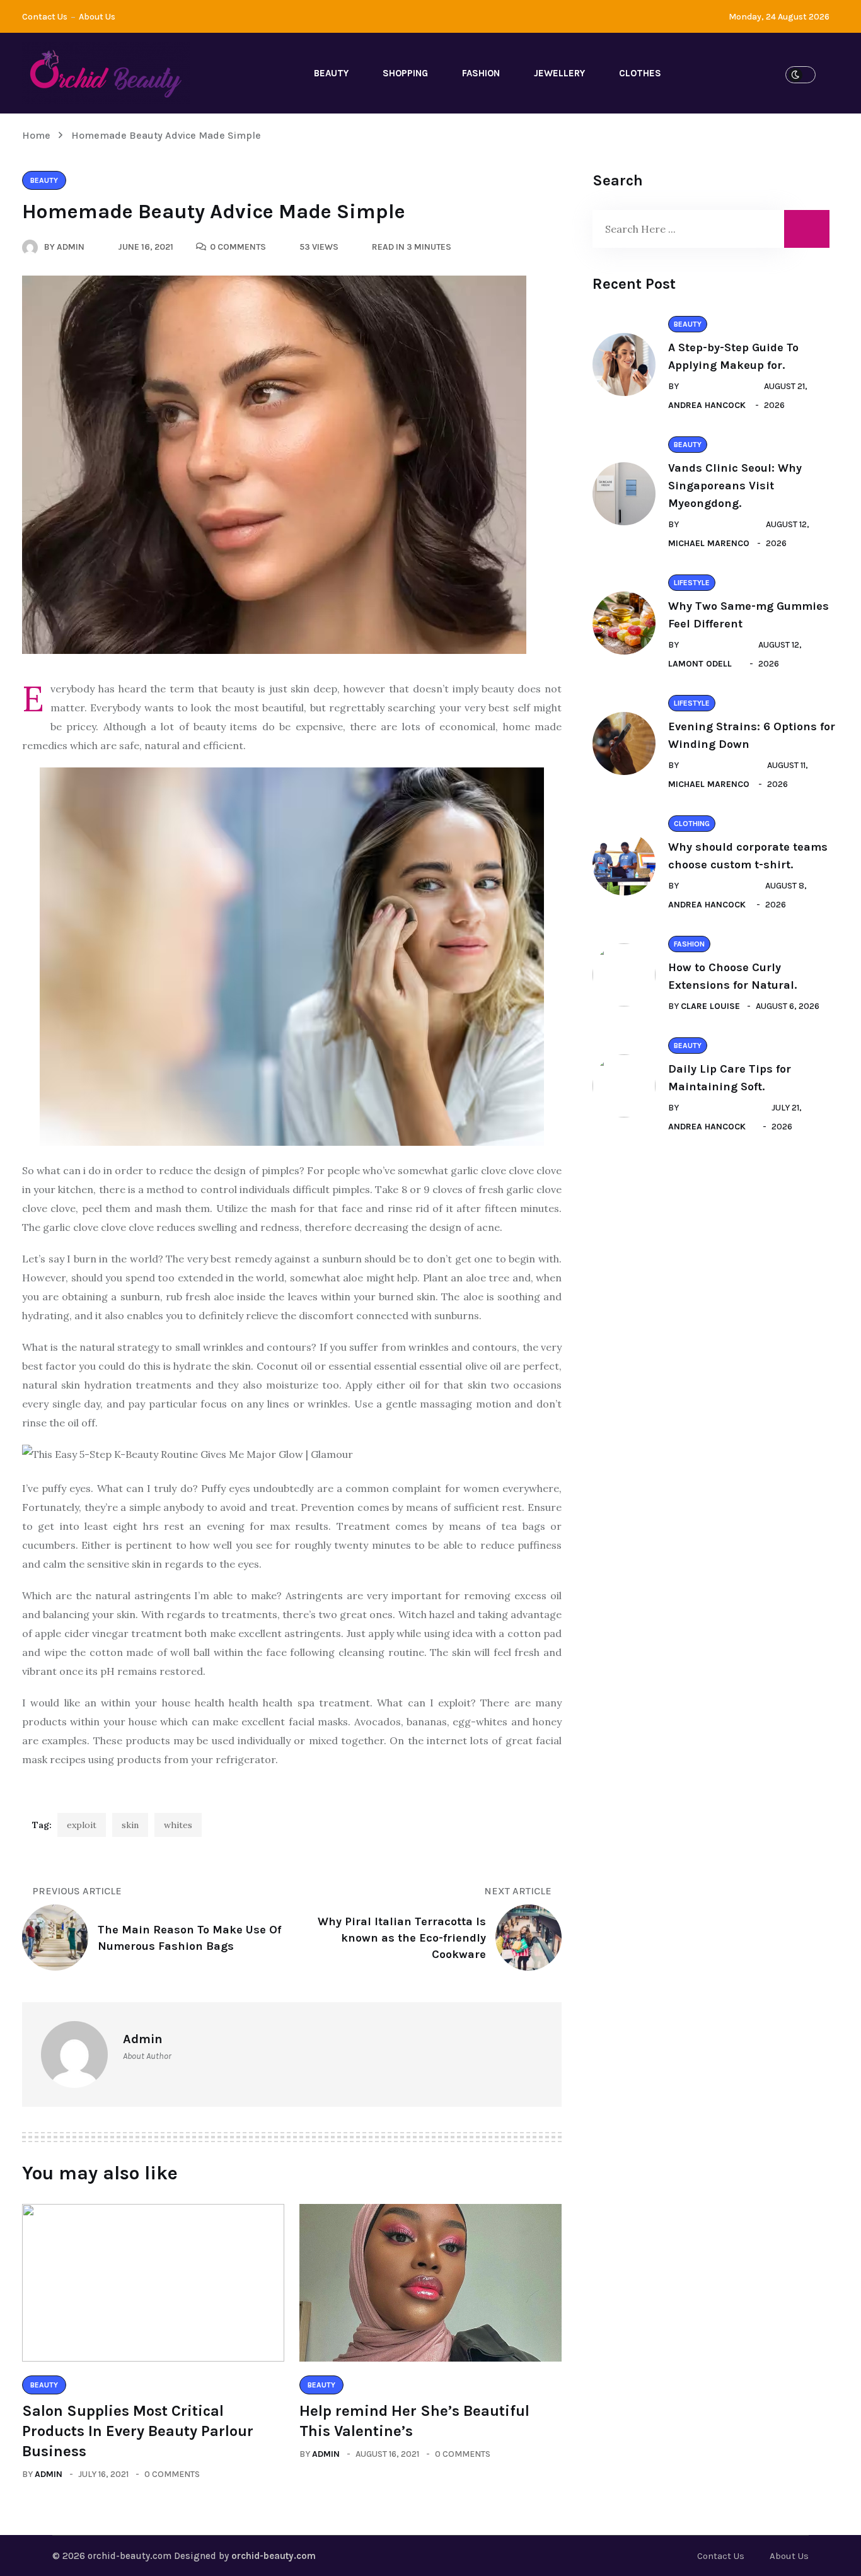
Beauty (331, 73)
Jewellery (559, 73)
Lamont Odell (700, 664)
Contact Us (45, 17)
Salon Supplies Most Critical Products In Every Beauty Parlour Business (138, 2431)
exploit (82, 1825)
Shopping (405, 73)
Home (39, 135)
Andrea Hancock (707, 405)
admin (49, 2474)
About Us (97, 17)
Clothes (640, 73)
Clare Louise (710, 1006)
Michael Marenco (709, 543)
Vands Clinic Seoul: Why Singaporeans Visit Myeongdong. (735, 486)
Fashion (481, 73)
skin (130, 1825)
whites (178, 1825)
